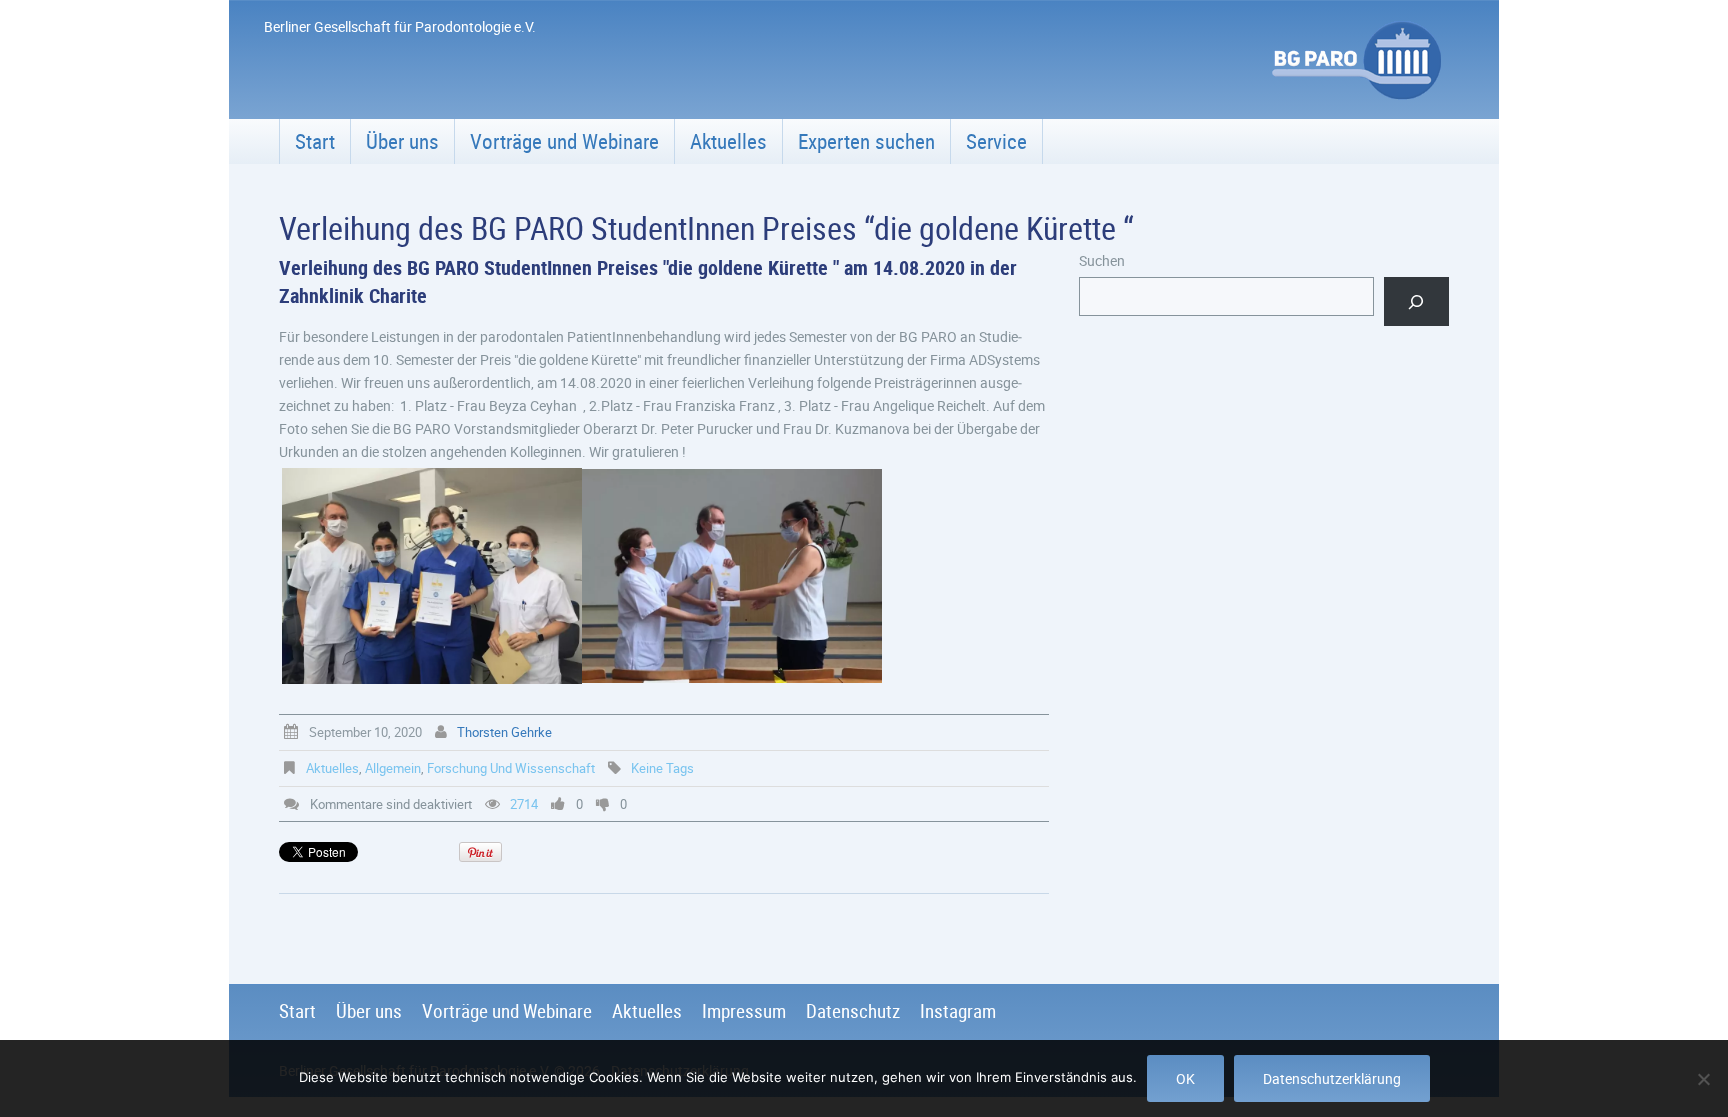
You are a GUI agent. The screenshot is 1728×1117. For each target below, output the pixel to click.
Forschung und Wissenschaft (511, 768)
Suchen (1102, 260)
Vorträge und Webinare (564, 141)
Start (315, 141)
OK (1185, 1078)
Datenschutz (853, 1011)
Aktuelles (728, 141)
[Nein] (1703, 1079)
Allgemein (393, 768)
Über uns (402, 141)
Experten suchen (866, 141)
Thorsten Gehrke (504, 732)
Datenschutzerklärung (1332, 1078)
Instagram (958, 1011)
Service (996, 141)
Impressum (744, 1011)
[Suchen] (1416, 301)
